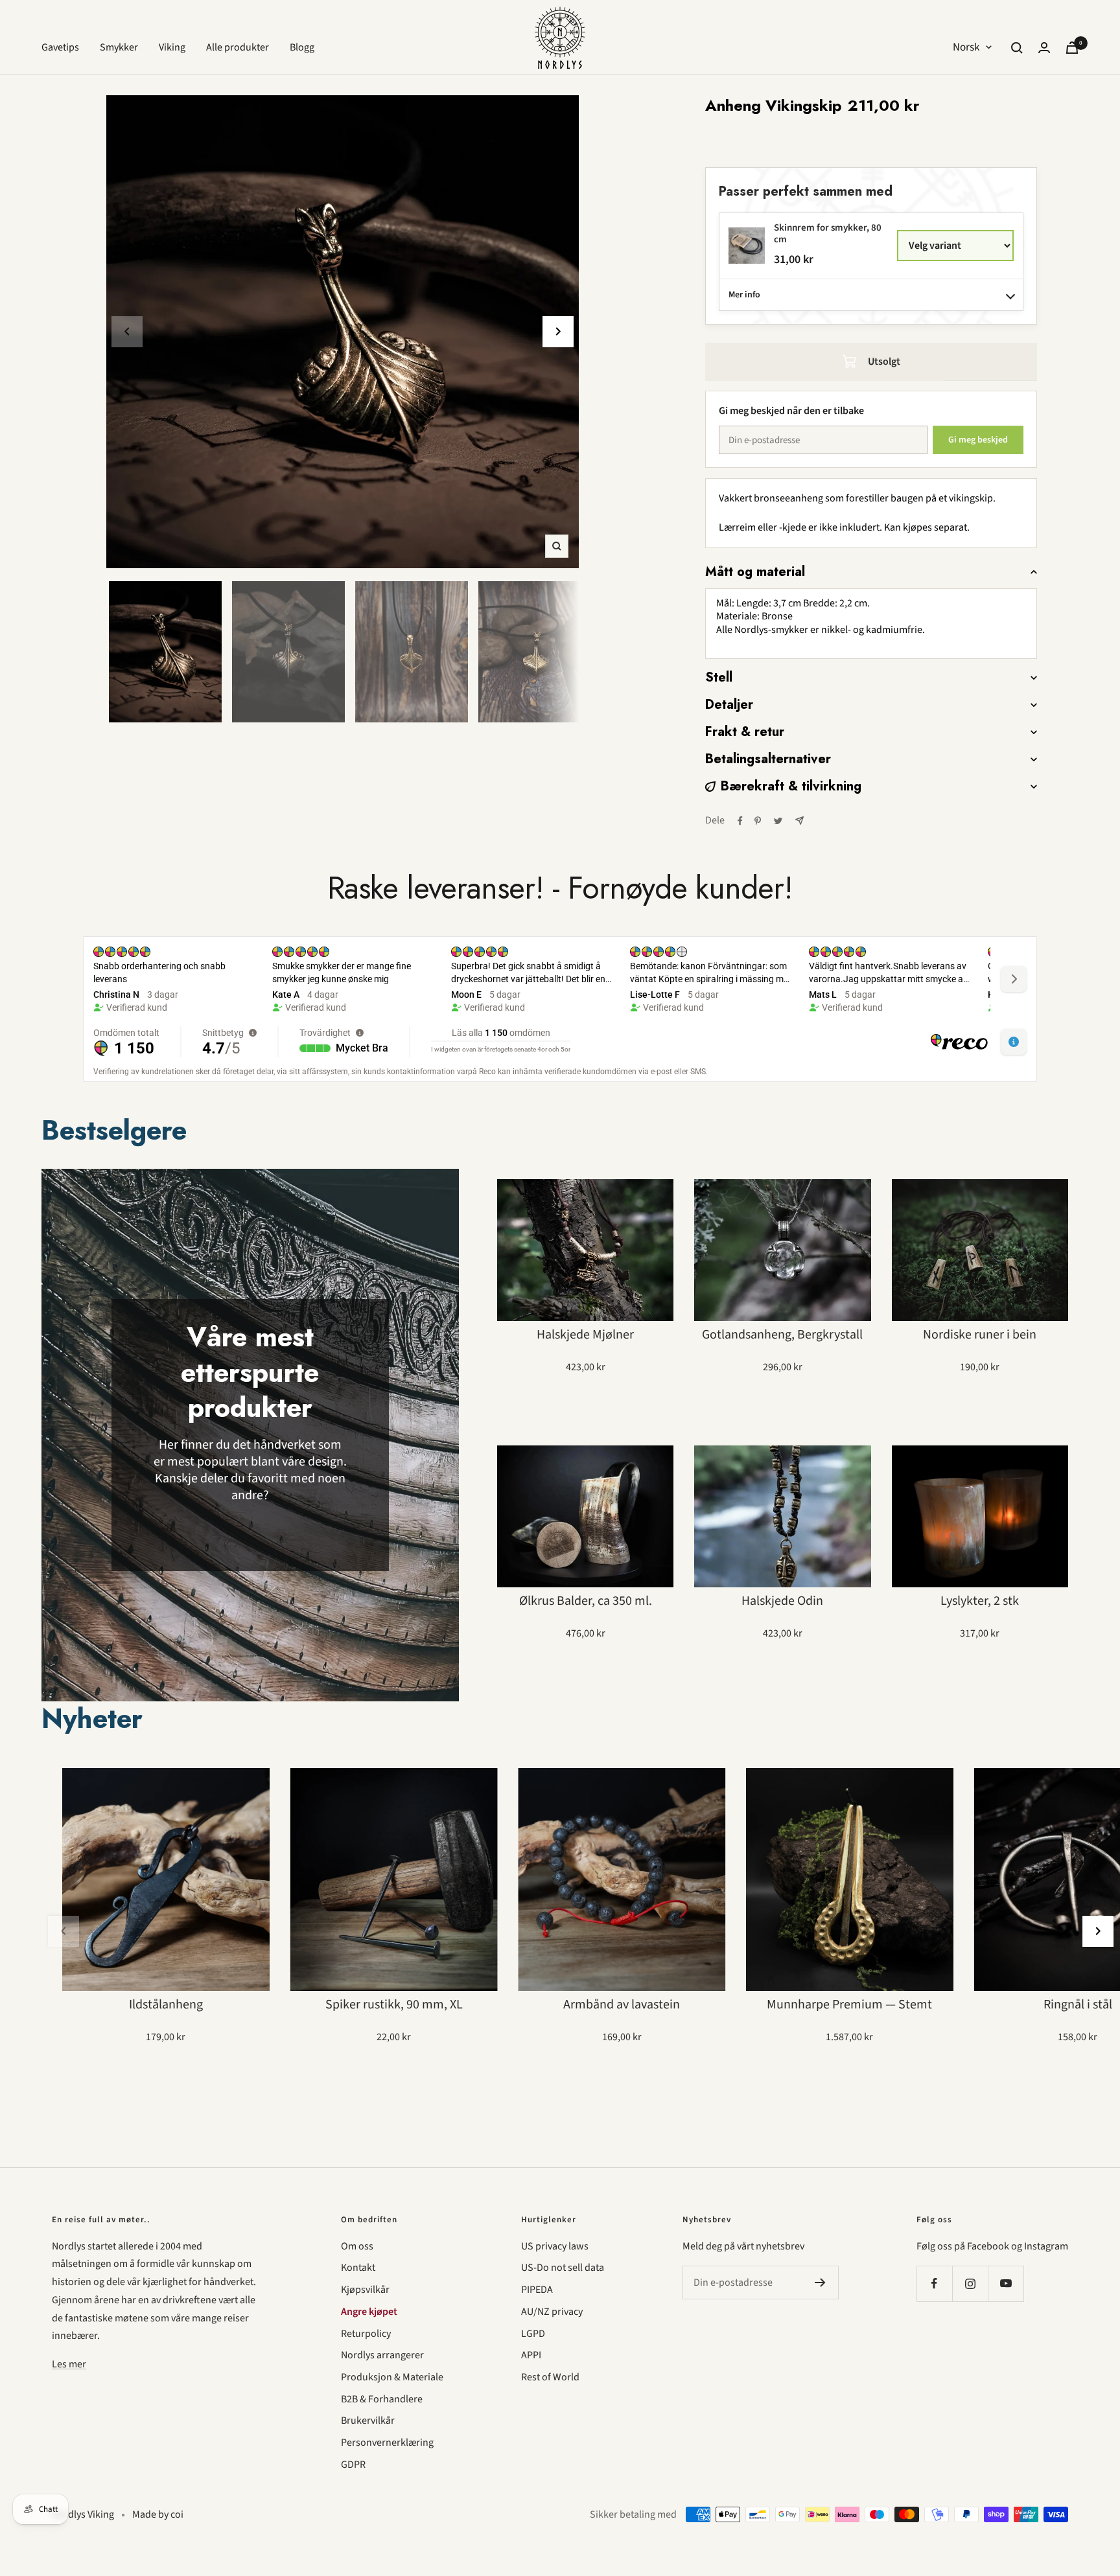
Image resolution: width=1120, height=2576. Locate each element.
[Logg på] (1044, 48)
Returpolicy (366, 2334)
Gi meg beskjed (978, 440)
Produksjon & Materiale (392, 2377)
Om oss (357, 2246)
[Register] (820, 2283)
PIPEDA (537, 2290)
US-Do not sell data (563, 2268)
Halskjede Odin (782, 1601)
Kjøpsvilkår (365, 2290)
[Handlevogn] (1072, 48)
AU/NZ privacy (552, 2312)
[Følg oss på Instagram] (970, 2283)
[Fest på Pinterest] (758, 821)
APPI (531, 2355)
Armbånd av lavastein (622, 2005)
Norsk (966, 47)
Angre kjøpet (369, 2312)
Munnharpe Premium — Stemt (849, 2005)
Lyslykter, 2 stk (980, 1601)
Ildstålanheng (166, 2005)
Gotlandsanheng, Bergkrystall (782, 1335)
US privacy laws (555, 2246)
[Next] (558, 332)
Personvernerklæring (387, 2443)
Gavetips (60, 47)
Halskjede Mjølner (585, 1335)
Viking (172, 47)
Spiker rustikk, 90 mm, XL (394, 2005)
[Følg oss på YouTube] (1006, 2283)
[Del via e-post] (799, 821)
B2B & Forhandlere (382, 2399)
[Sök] (1017, 48)
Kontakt (358, 2268)
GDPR (353, 2465)
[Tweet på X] (778, 821)
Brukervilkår (368, 2421)
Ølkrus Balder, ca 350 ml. (586, 1601)
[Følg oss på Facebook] (934, 2283)
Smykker (119, 47)
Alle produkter (238, 47)
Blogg (302, 47)
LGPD (533, 2334)
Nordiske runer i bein (980, 1335)
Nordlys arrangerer (382, 2355)
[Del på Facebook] (740, 821)
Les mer (69, 2364)
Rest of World (550, 2377)
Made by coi (158, 2514)
